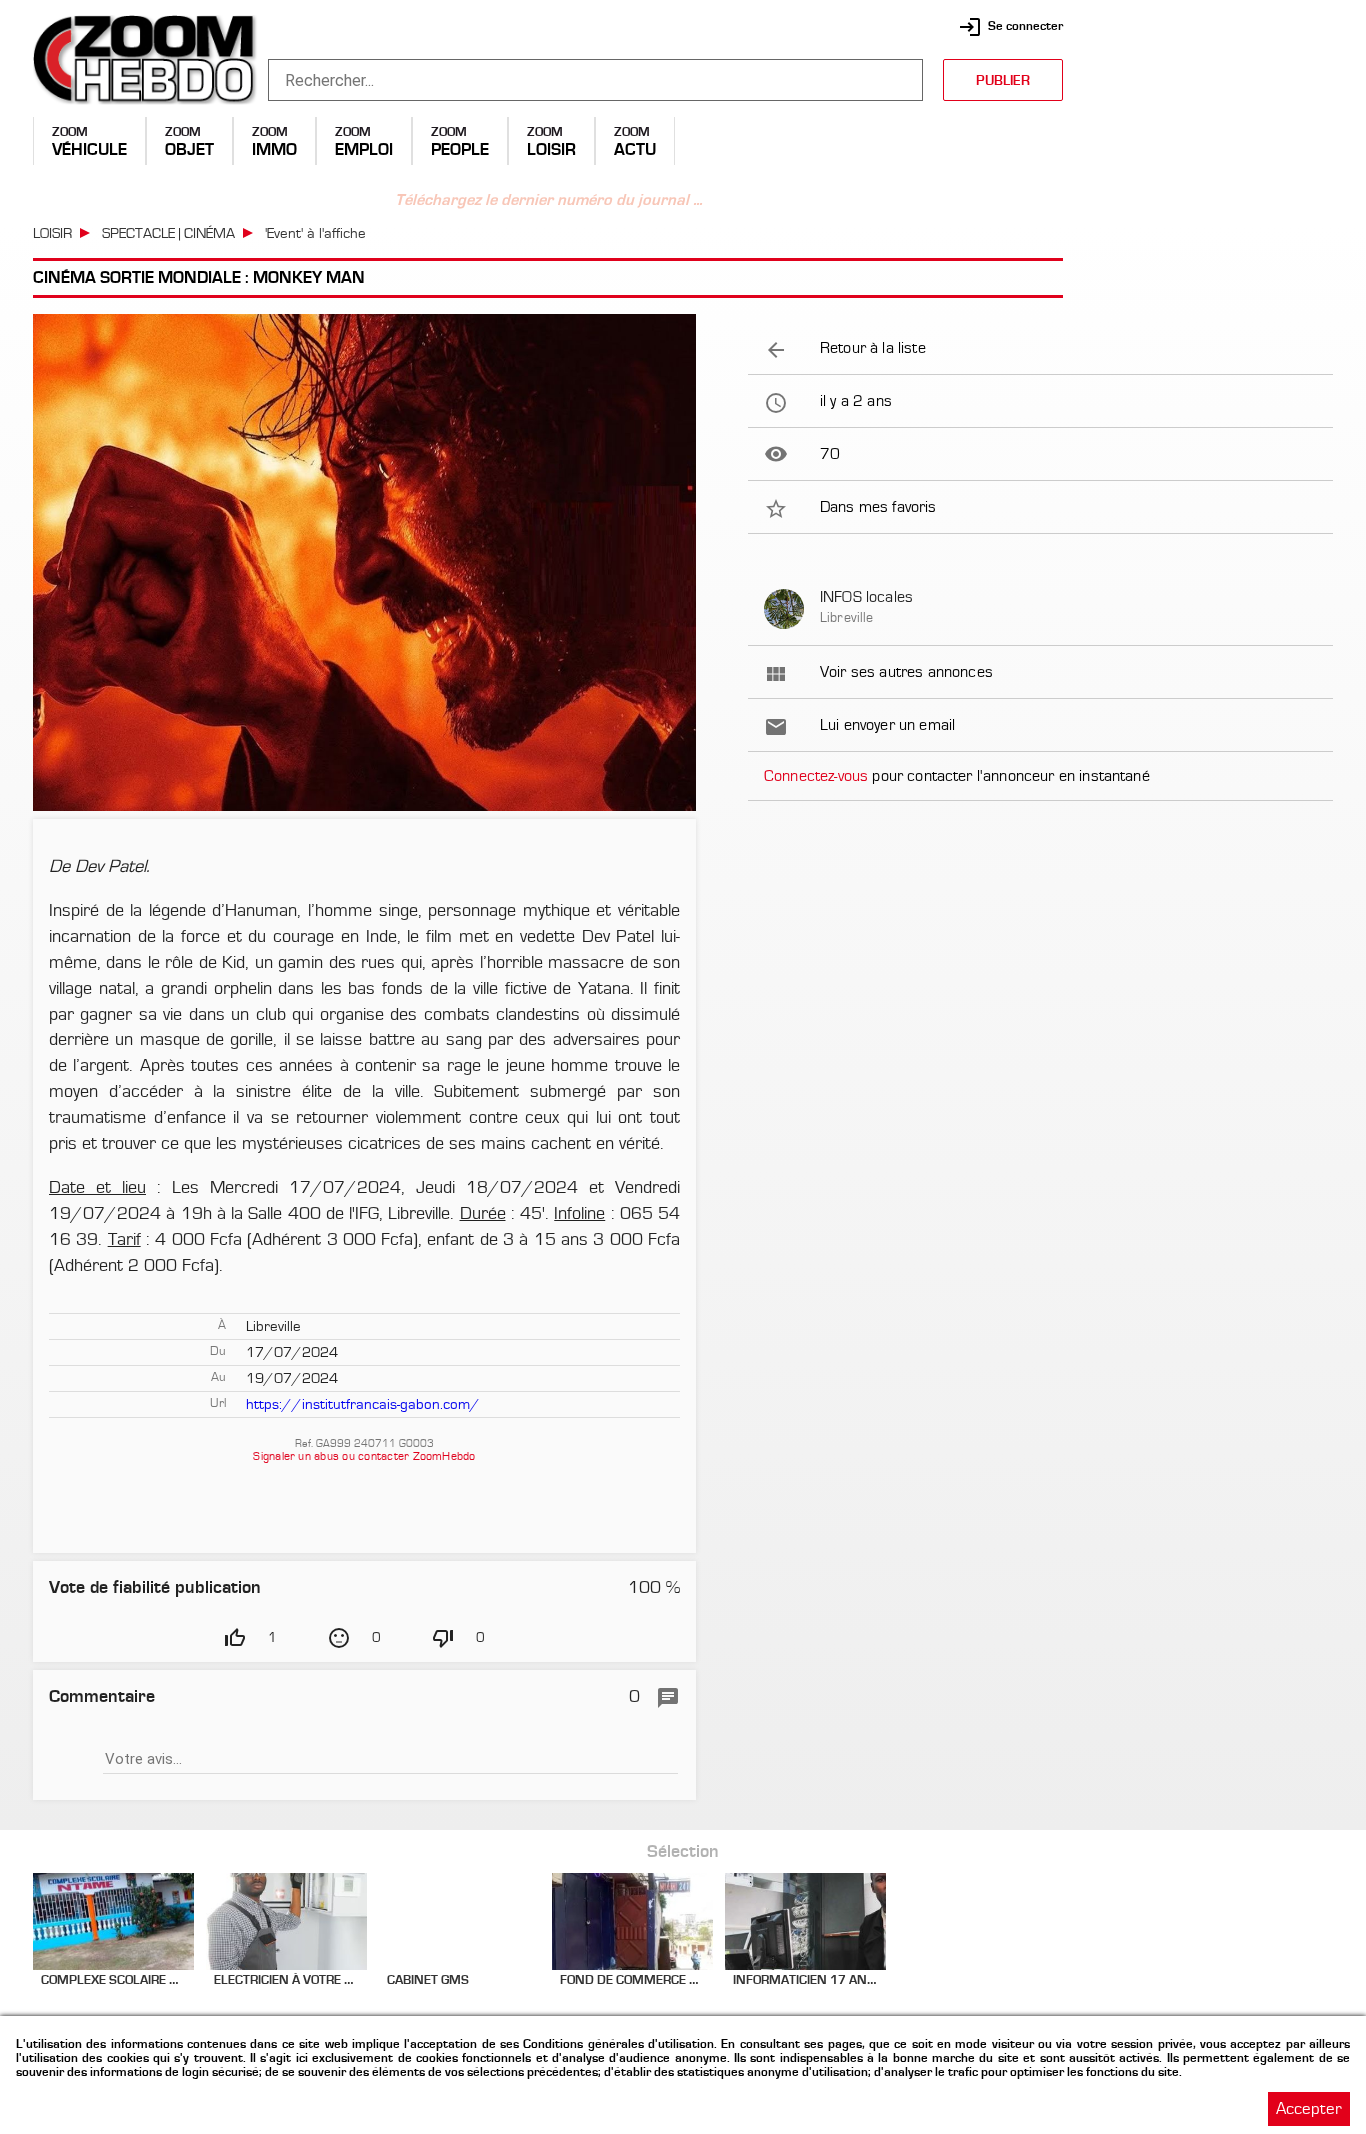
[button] (683, 1067)
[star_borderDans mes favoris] (1040, 507)
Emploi (364, 149)
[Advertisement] (1208, 140)
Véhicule (89, 149)
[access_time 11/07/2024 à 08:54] (1040, 401)
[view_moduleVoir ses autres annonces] (1040, 672)
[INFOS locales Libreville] (1040, 609)
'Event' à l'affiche (315, 233)
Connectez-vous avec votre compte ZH (365, 1754)
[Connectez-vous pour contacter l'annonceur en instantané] (1040, 776)
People (460, 149)
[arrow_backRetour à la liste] (1040, 348)
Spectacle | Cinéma (168, 233)
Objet (189, 149)
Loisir (551, 149)
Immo (274, 149)
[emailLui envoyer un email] (1040, 725)
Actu (635, 149)
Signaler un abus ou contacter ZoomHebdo (364, 1456)
